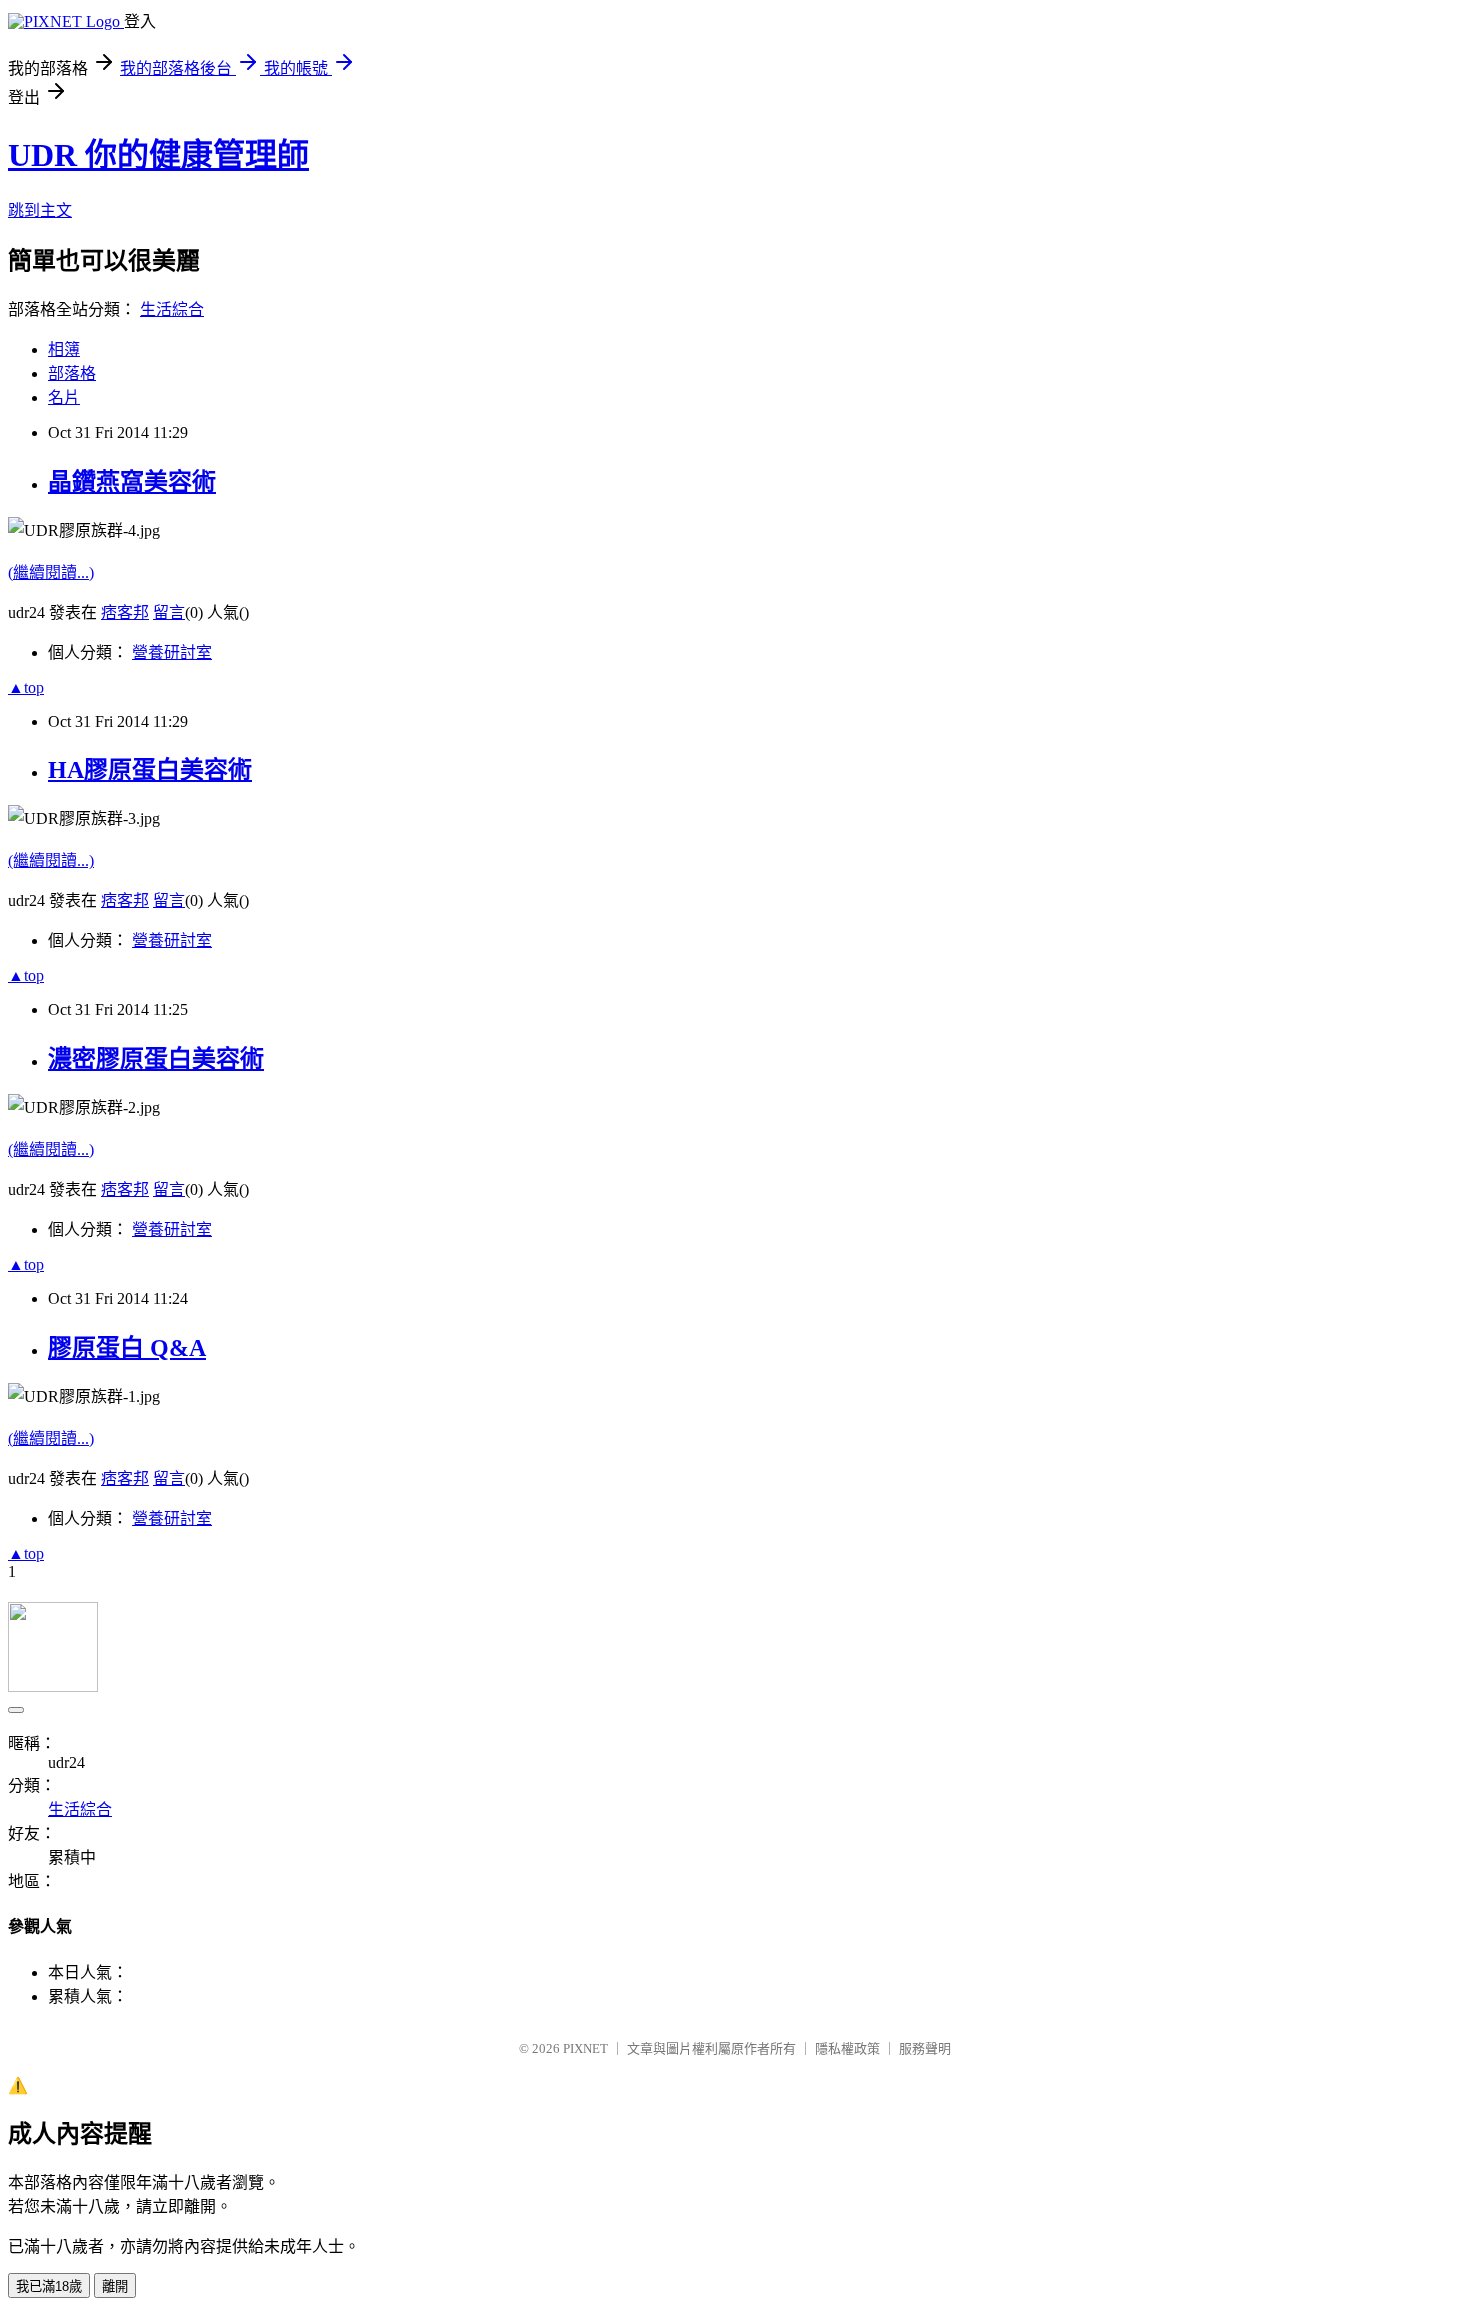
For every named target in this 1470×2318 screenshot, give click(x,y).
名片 (64, 397)
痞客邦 (125, 612)
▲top (26, 687)
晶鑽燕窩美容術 (132, 482)
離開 (115, 2286)
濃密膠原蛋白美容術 (156, 1059)
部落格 (72, 373)
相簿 (64, 349)
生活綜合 (172, 309)
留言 (169, 612)
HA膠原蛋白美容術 (150, 770)
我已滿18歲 (49, 2286)
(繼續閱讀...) (51, 572)
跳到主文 (40, 210)
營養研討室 (172, 652)
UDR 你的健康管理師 (158, 155)
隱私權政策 (847, 2048)
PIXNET (585, 2048)
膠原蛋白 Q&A (127, 1348)
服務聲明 (925, 2048)
